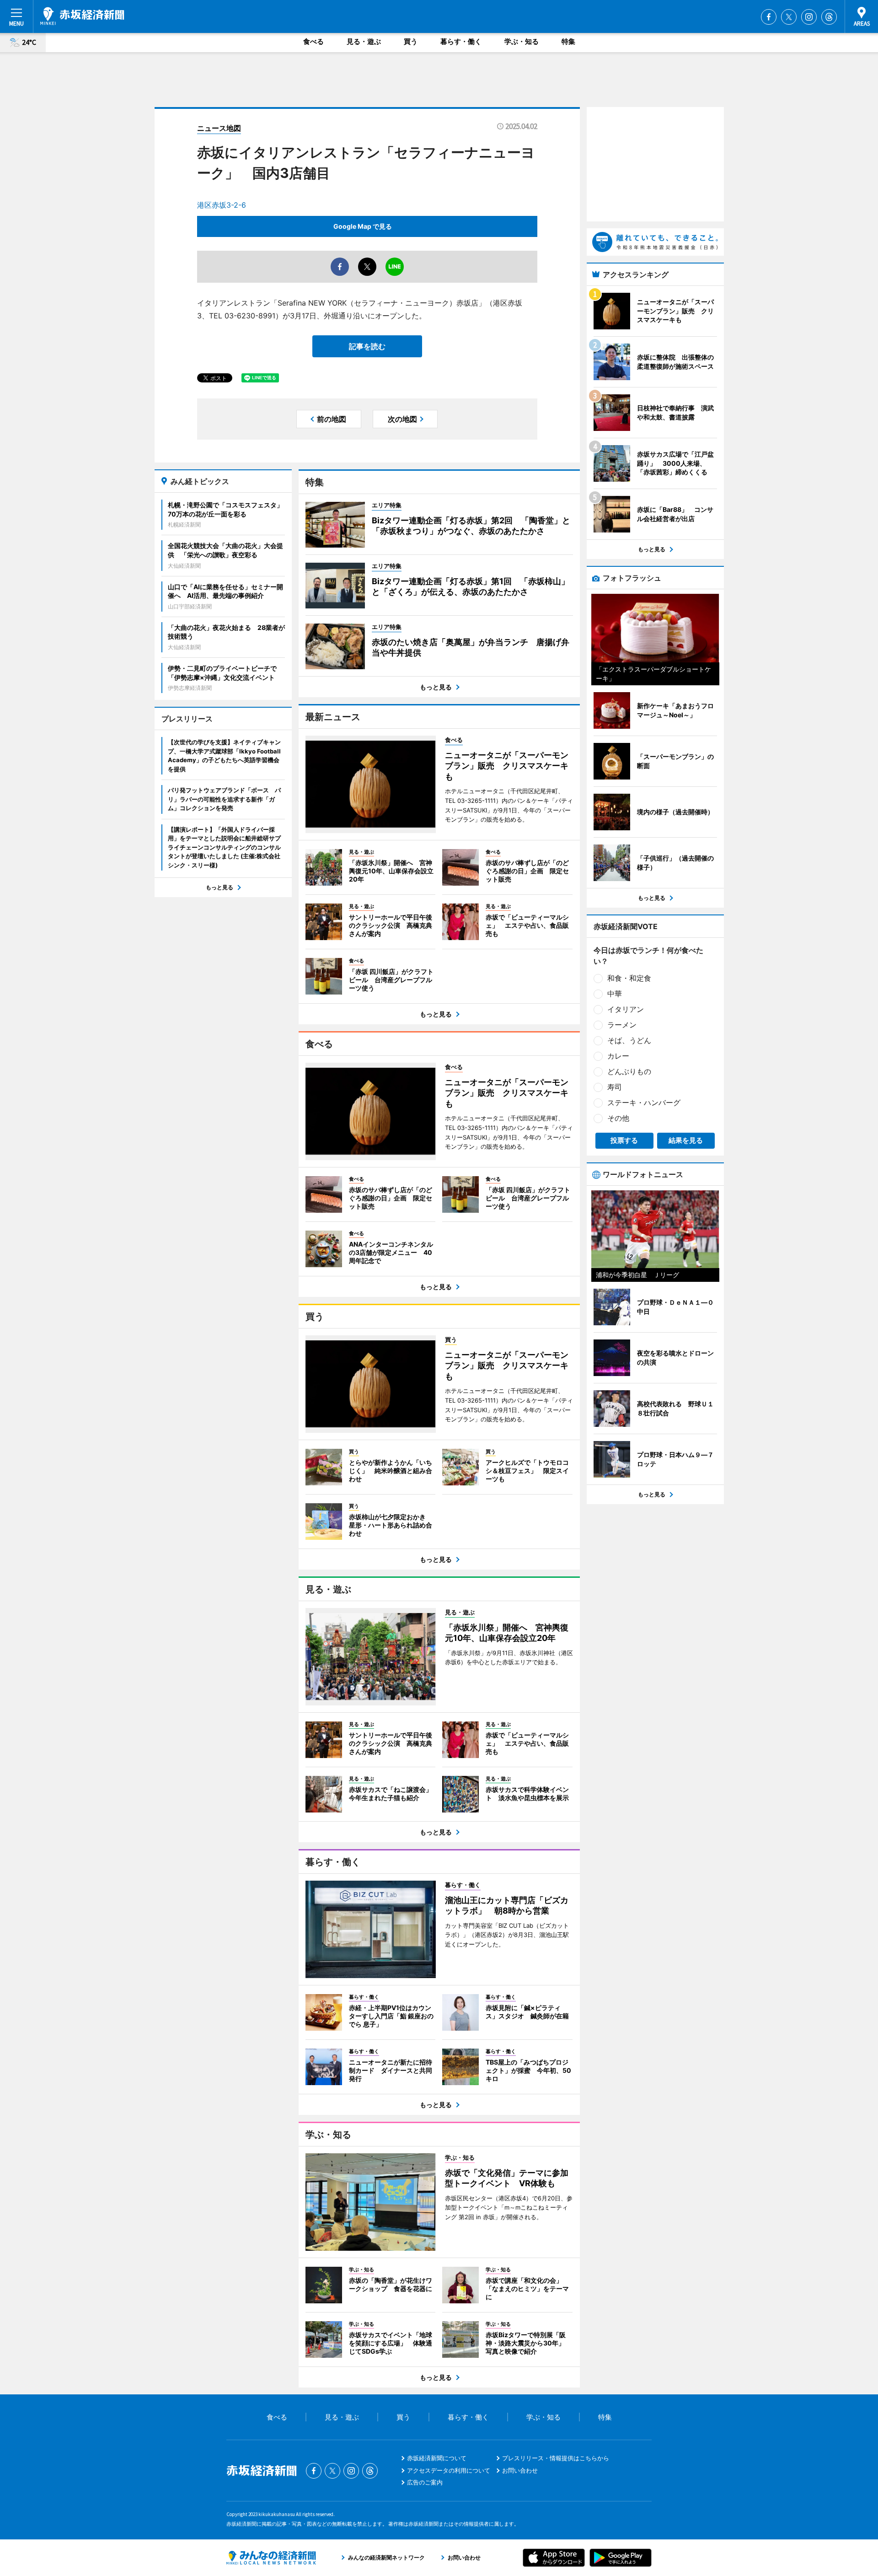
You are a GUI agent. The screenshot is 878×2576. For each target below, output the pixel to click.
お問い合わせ (520, 2470)
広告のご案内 (425, 2482)
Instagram (809, 17)
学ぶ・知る (522, 41)
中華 (615, 994)
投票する (624, 1140)
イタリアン (626, 1009)
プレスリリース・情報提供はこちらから (556, 2458)
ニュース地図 (219, 128)
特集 (568, 41)
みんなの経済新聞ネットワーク (271, 2558)
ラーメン (622, 1025)
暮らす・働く (461, 41)
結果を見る (686, 1140)
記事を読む (367, 346)
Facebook (769, 17)
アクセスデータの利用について (449, 2470)
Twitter (789, 17)
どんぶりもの (629, 1071)
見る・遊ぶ (364, 41)
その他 (618, 1118)
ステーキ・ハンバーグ (644, 1102)
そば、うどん (629, 1040)
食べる (313, 41)
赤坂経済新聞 (82, 16)
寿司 (615, 1087)
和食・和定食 (629, 978)
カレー (618, 1056)
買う (411, 41)
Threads (829, 17)
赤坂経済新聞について (437, 2458)
